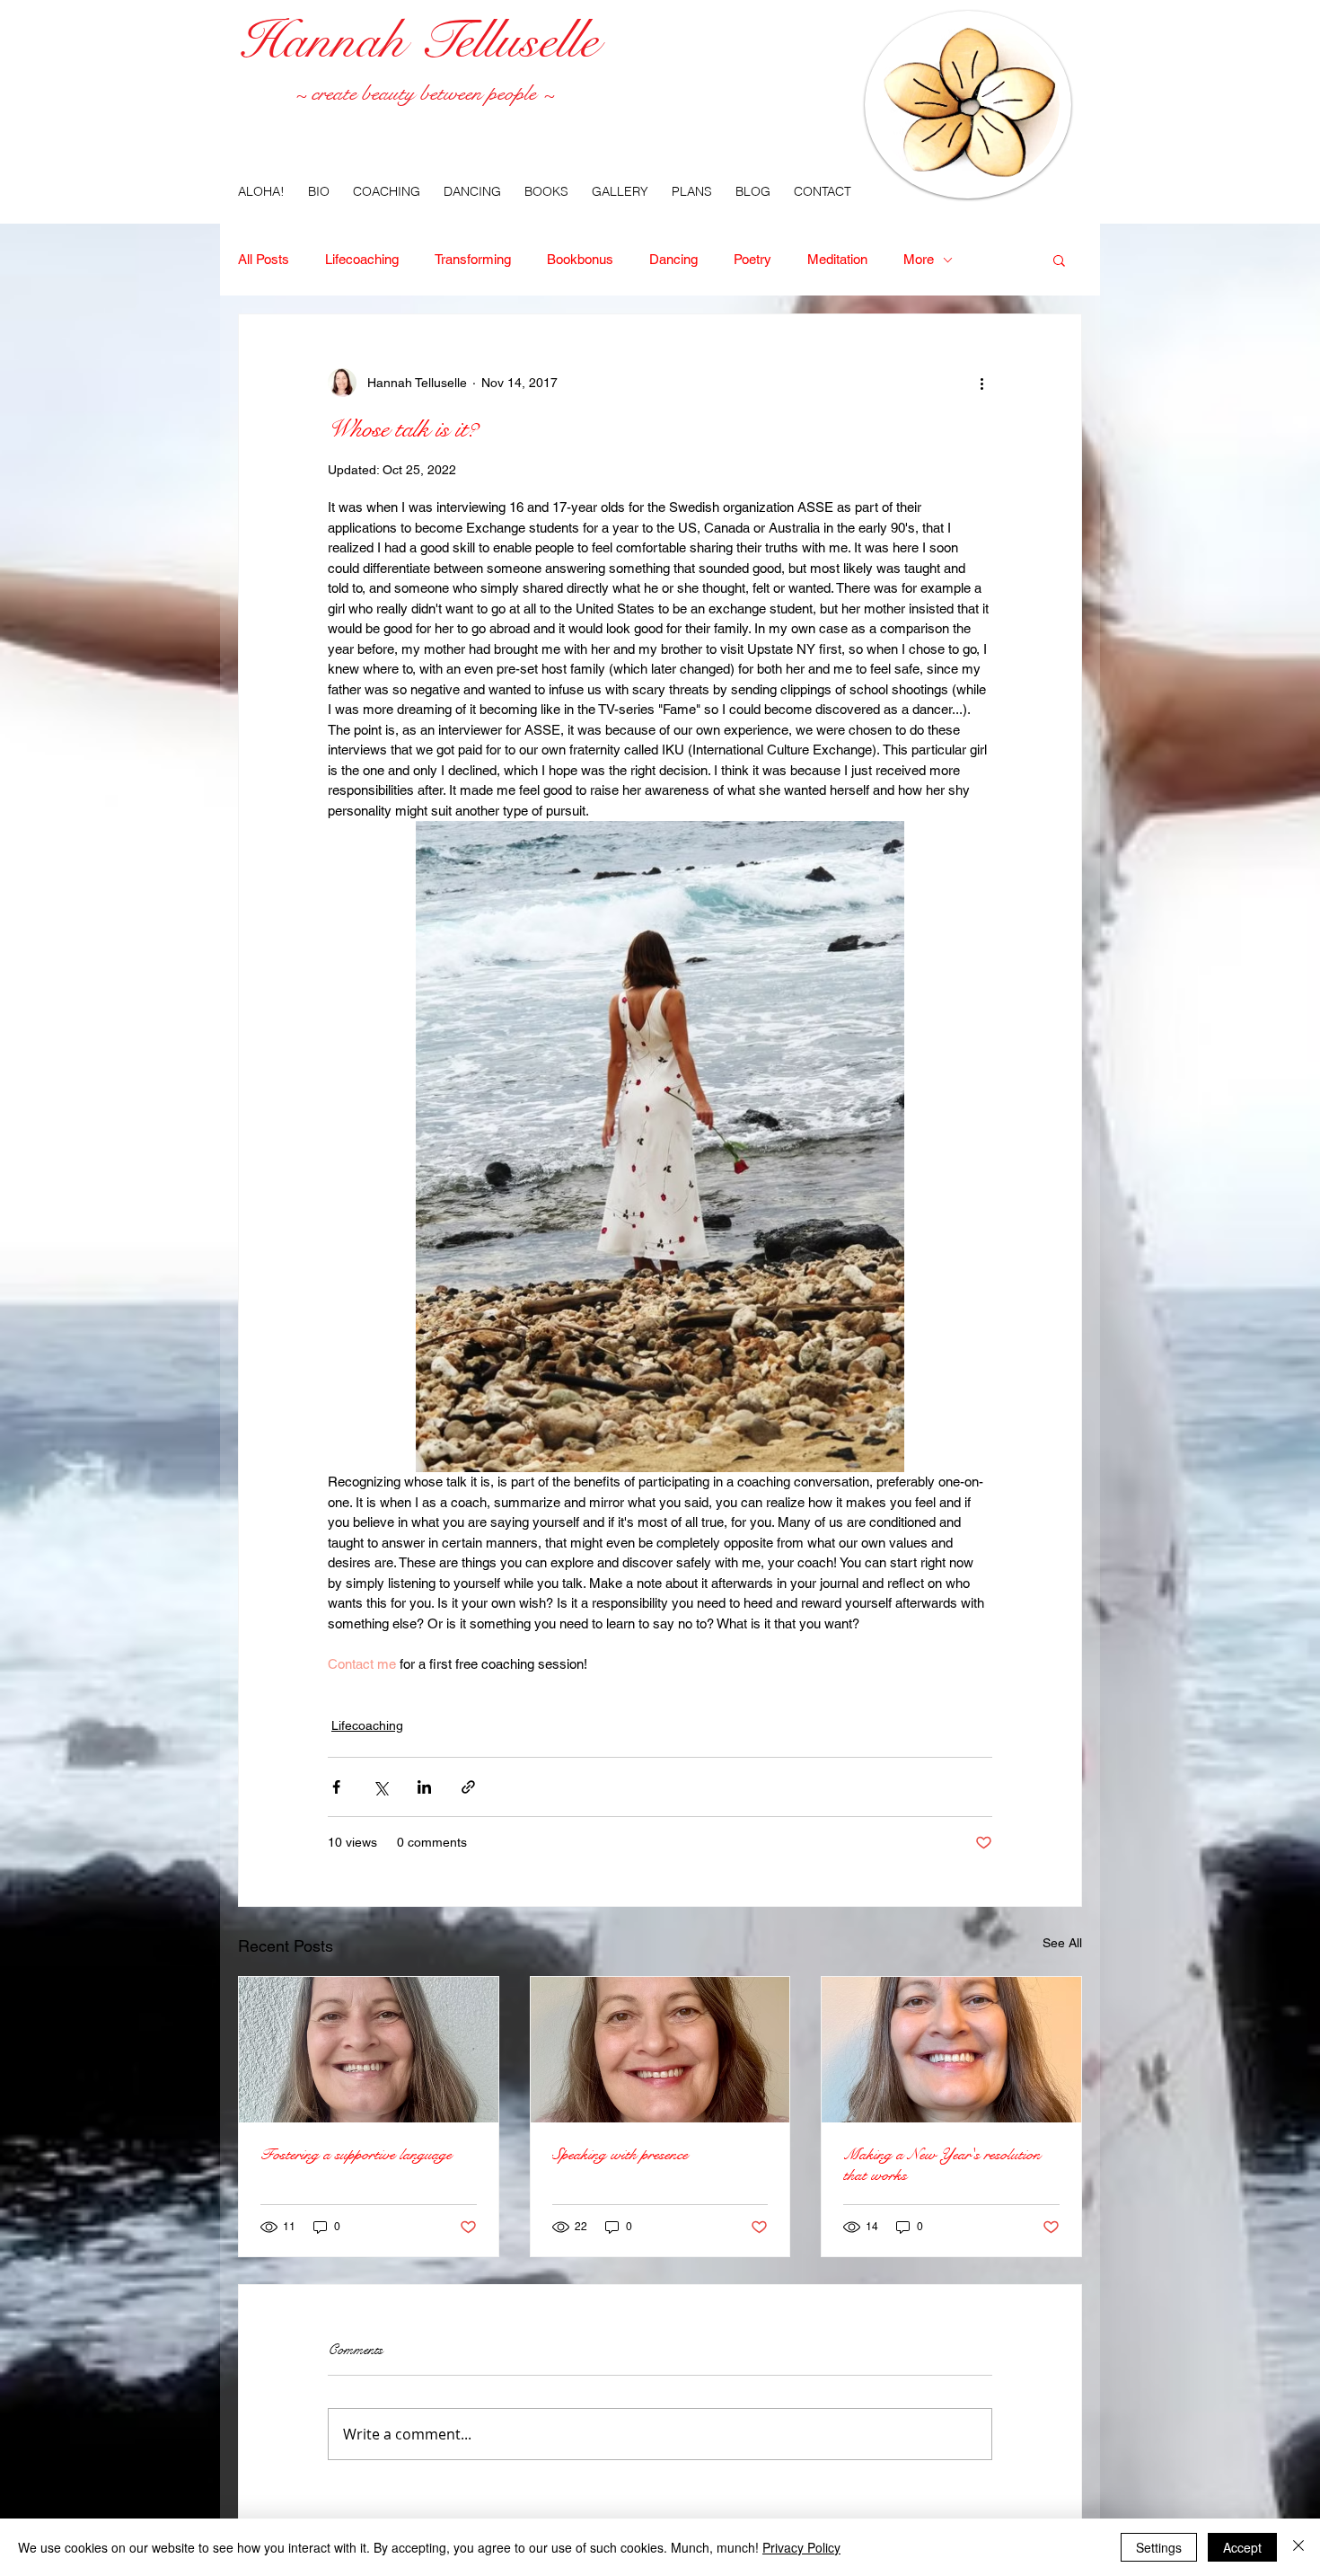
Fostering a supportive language (356, 2154)
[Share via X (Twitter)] (380, 1787)
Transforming (473, 259)
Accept (1242, 2547)
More (919, 259)
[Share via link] (468, 1787)
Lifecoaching (362, 259)
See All (1062, 1943)
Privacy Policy (801, 2547)
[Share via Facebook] (336, 1787)
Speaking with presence (620, 2154)
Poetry (752, 259)
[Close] (1298, 2547)
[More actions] (981, 383)
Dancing (673, 259)
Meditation (837, 259)
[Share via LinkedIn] (424, 1787)
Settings (1159, 2547)
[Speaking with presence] (660, 2050)
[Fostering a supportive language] (369, 2050)
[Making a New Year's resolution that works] (951, 2050)
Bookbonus (580, 259)
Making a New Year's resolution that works (942, 2165)
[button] (1059, 260)
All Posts (264, 259)
